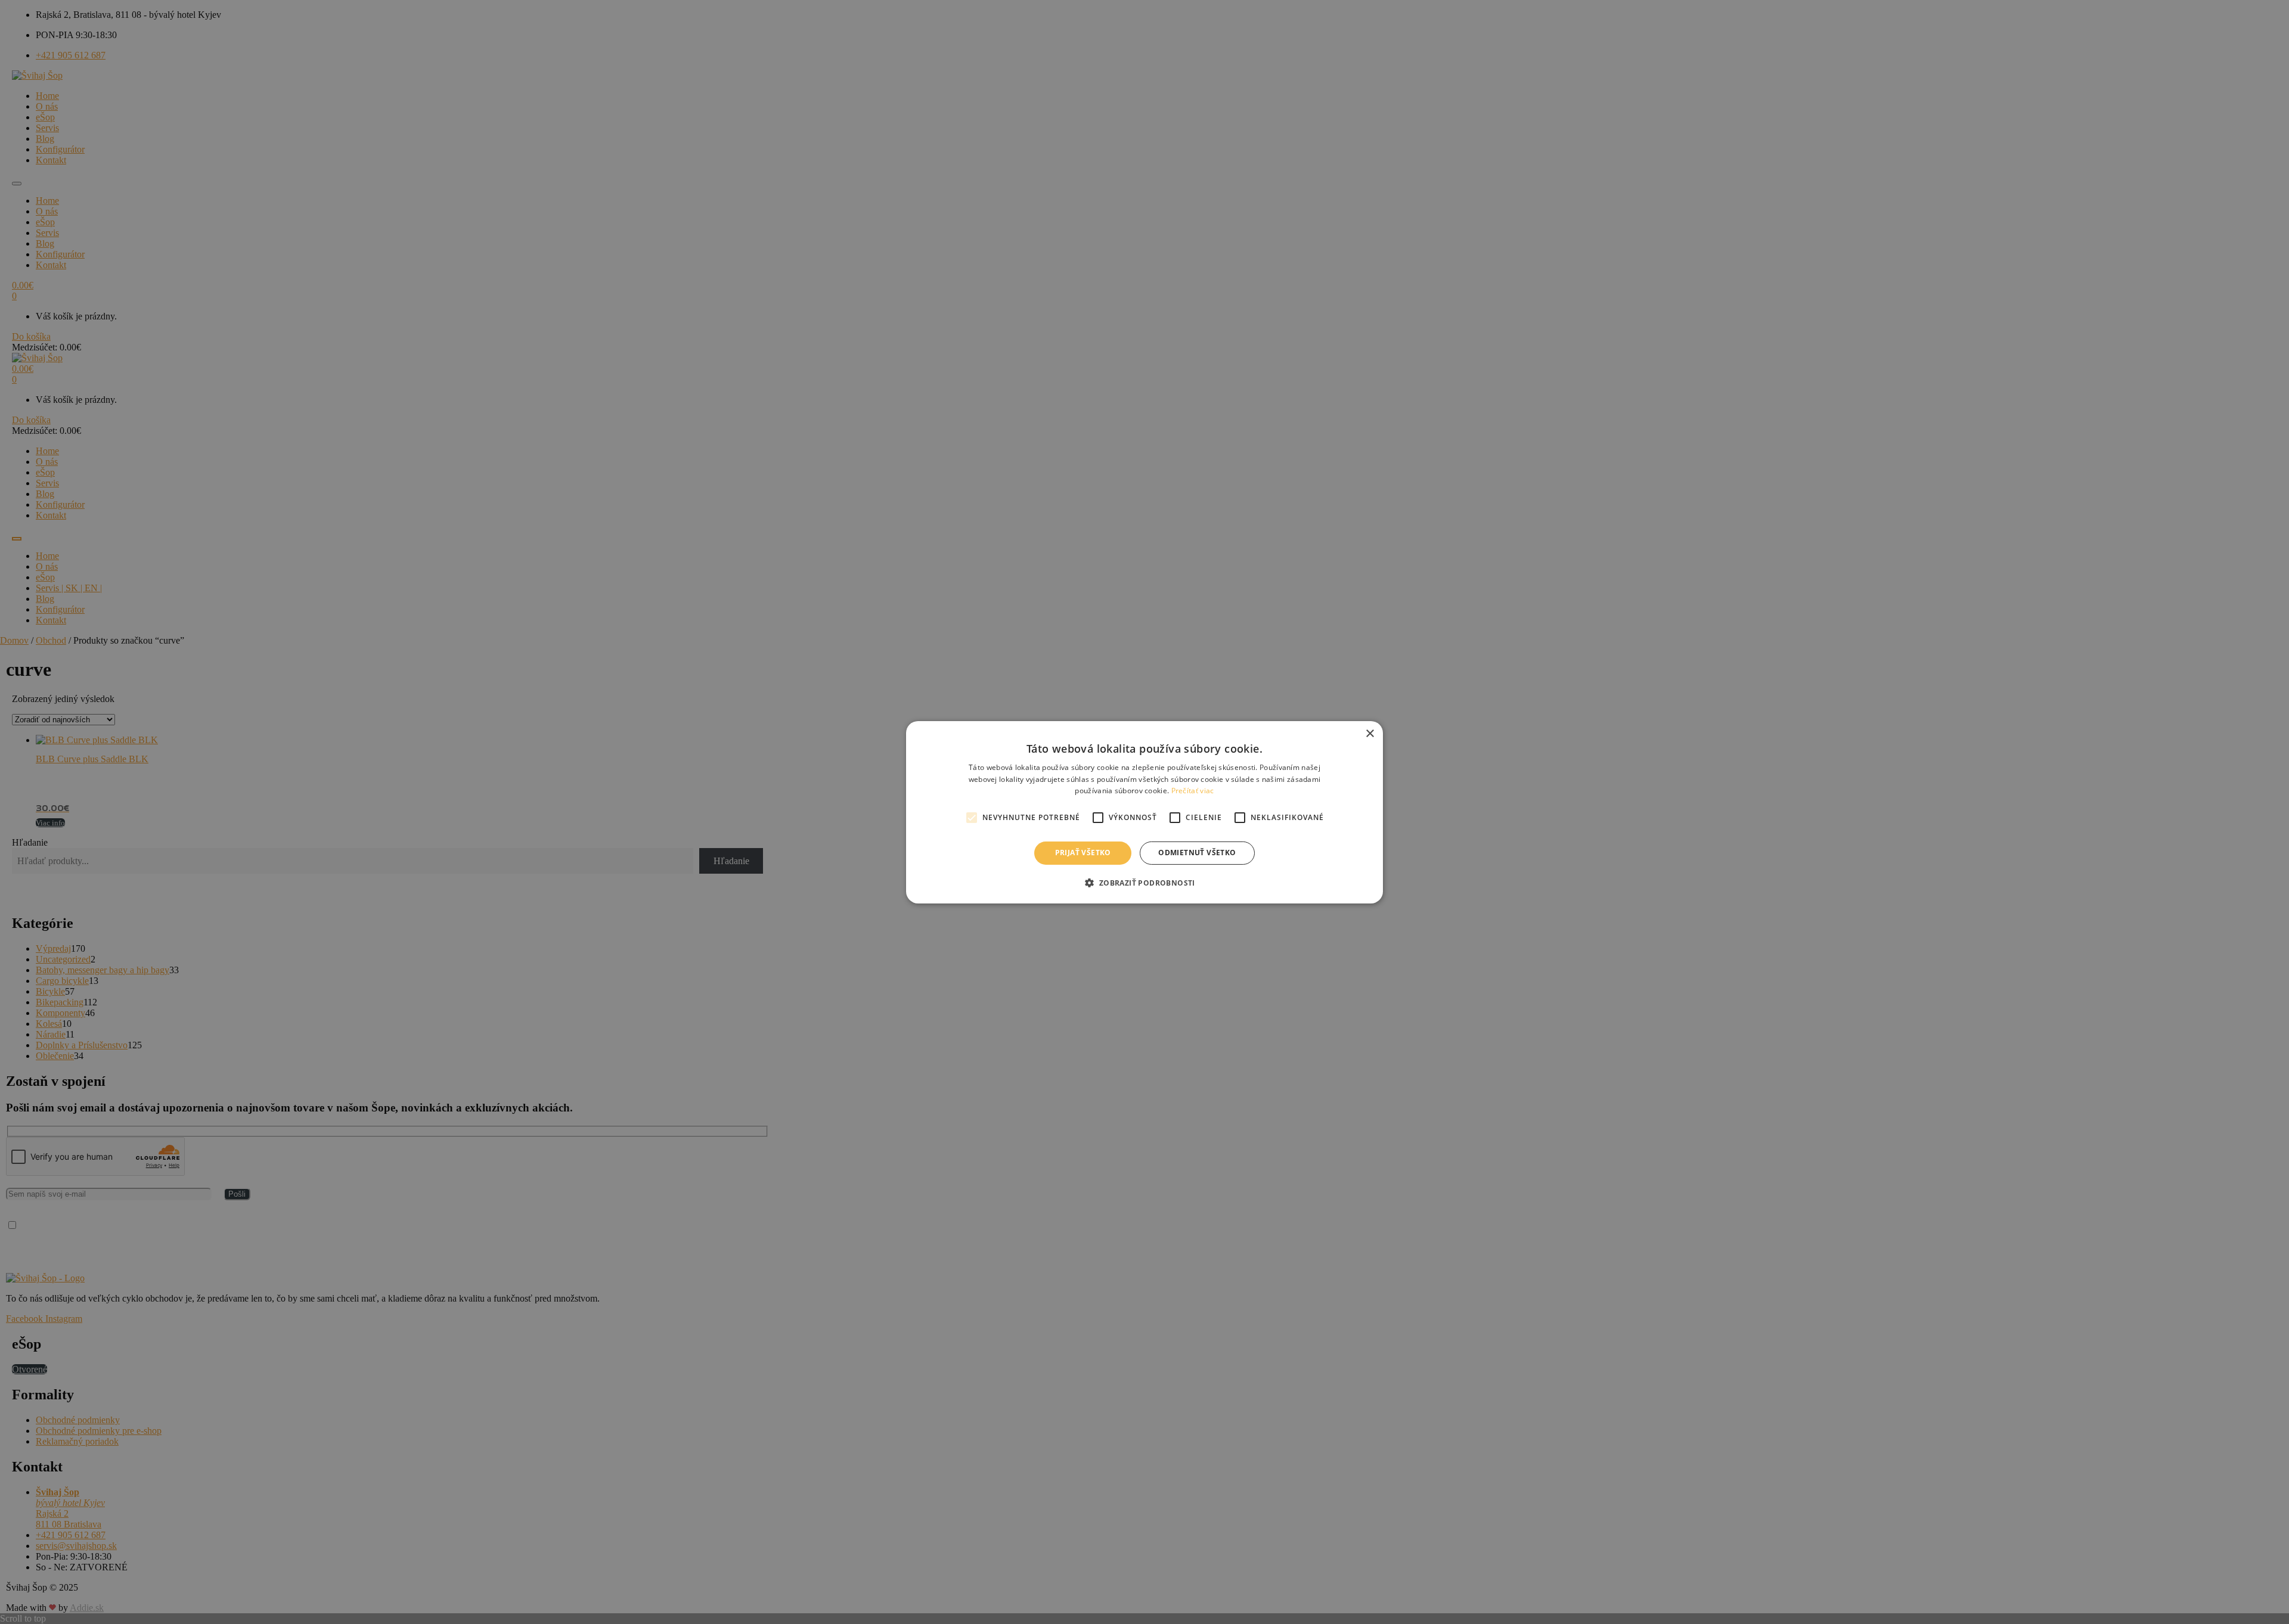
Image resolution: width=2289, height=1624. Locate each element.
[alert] (1144, 812)
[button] (1144, 883)
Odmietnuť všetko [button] (1197, 853)
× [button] (1370, 733)
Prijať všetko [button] (1083, 853)
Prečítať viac (1193, 791)
